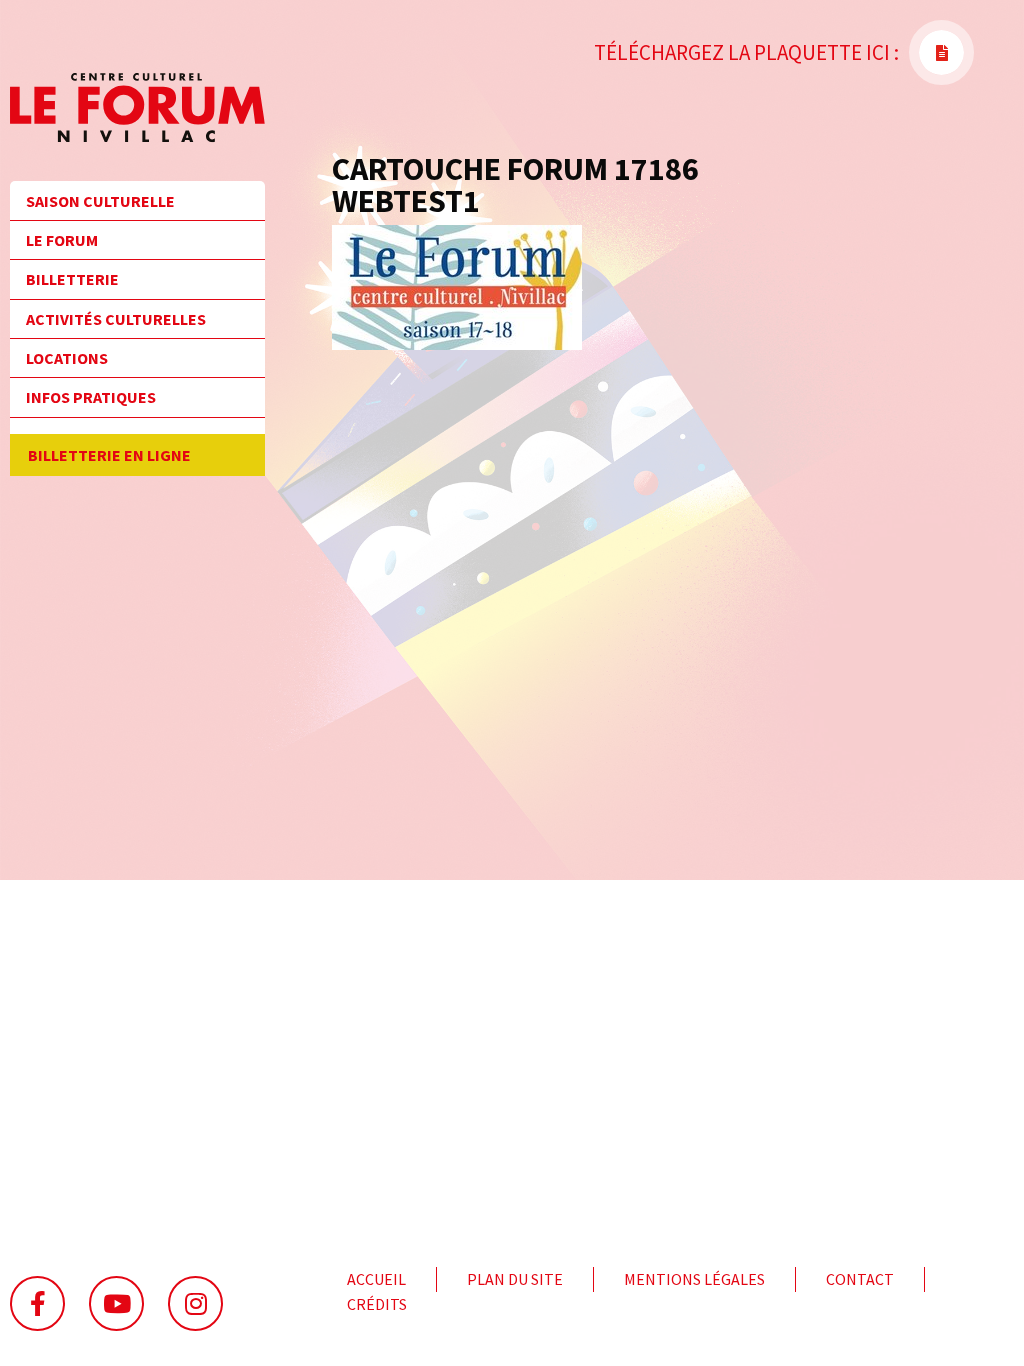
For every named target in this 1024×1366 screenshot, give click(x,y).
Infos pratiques (91, 397)
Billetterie (72, 279)
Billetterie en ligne (109, 455)
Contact (860, 1279)
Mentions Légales (694, 1279)
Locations (67, 358)
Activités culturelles (116, 319)
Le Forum (62, 240)
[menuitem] (137, 207)
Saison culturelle (100, 201)
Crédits (377, 1304)
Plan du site (515, 1279)
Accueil (376, 1279)
